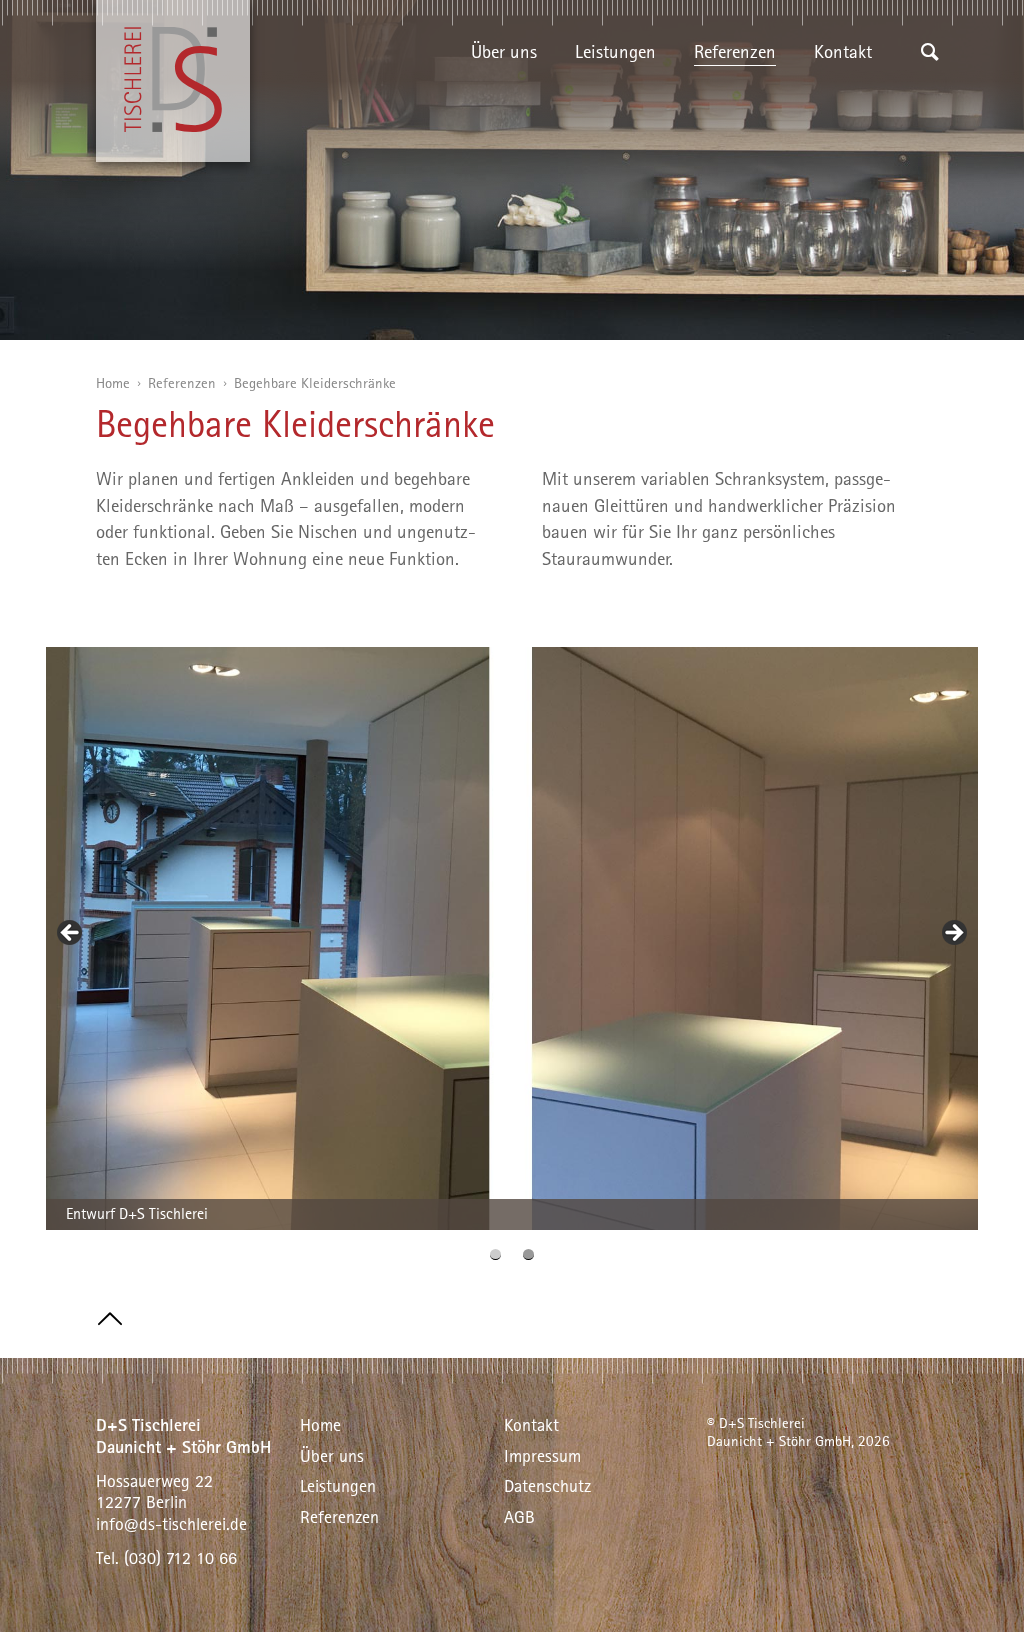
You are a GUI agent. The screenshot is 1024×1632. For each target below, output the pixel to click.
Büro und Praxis (753, 246)
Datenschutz (547, 1485)
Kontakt (843, 51)
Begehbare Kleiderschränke (793, 185)
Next (953, 934)
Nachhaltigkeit (526, 94)
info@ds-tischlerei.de (171, 1523)
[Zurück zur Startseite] (173, 81)
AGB (519, 1516)
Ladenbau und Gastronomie (796, 277)
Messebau (730, 307)
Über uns (504, 51)
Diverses (724, 337)
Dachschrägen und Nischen (796, 216)
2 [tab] (528, 1254)
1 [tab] (495, 1254)
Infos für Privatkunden (658, 94)
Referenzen (735, 51)
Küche (717, 125)
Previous (71, 934)
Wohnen (725, 94)
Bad (708, 155)
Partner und (515, 125)
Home (113, 382)
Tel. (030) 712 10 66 (166, 1557)
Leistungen (615, 51)
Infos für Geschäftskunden (673, 125)
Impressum (542, 1455)
